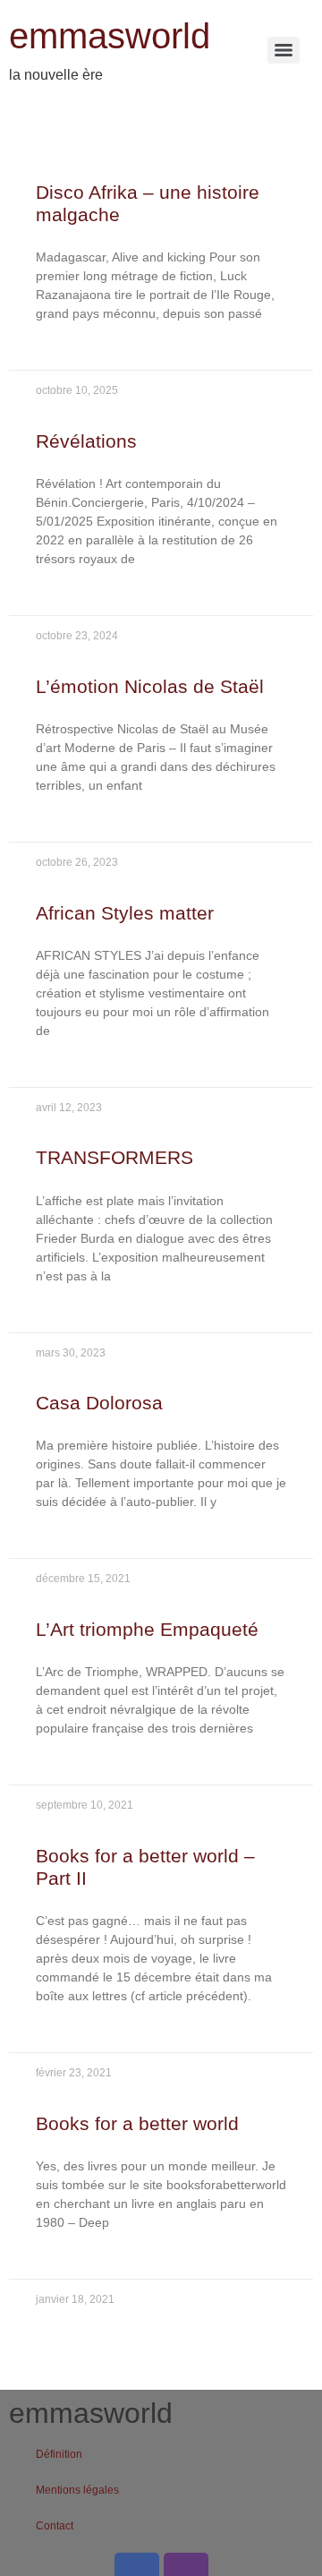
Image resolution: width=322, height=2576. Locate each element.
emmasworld (110, 36)
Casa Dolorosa (99, 1403)
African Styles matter (125, 913)
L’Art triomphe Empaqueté (147, 1629)
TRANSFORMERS (114, 1157)
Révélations (86, 441)
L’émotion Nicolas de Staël (150, 686)
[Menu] (284, 50)
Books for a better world (137, 2123)
